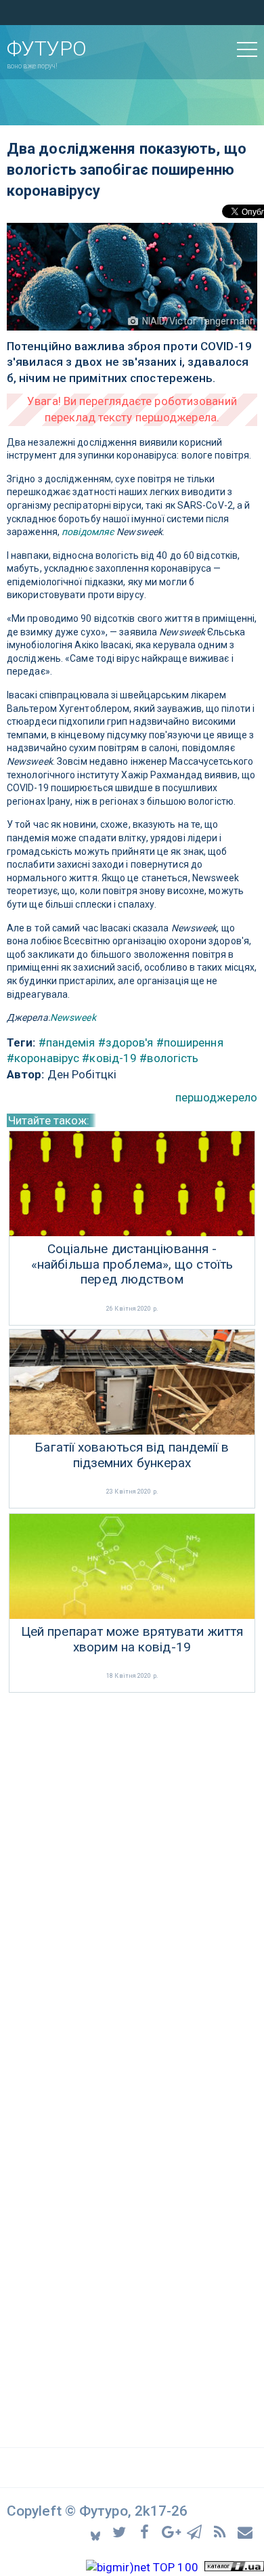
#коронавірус (43, 1058)
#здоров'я (126, 1042)
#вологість (169, 1058)
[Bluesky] (96, 2532)
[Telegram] (197, 2532)
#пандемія (67, 1042)
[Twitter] (122, 2532)
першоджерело (216, 1097)
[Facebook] (147, 2532)
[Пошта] (246, 2532)
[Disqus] (132, 1876)
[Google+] (172, 2532)
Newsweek (73, 1017)
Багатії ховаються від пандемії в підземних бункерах (132, 1455)
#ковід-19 (109, 1058)
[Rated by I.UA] (234, 2567)
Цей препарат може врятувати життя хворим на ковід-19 (132, 1640)
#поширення (190, 1042)
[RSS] (222, 2532)
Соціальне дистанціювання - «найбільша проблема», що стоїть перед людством (132, 1265)
